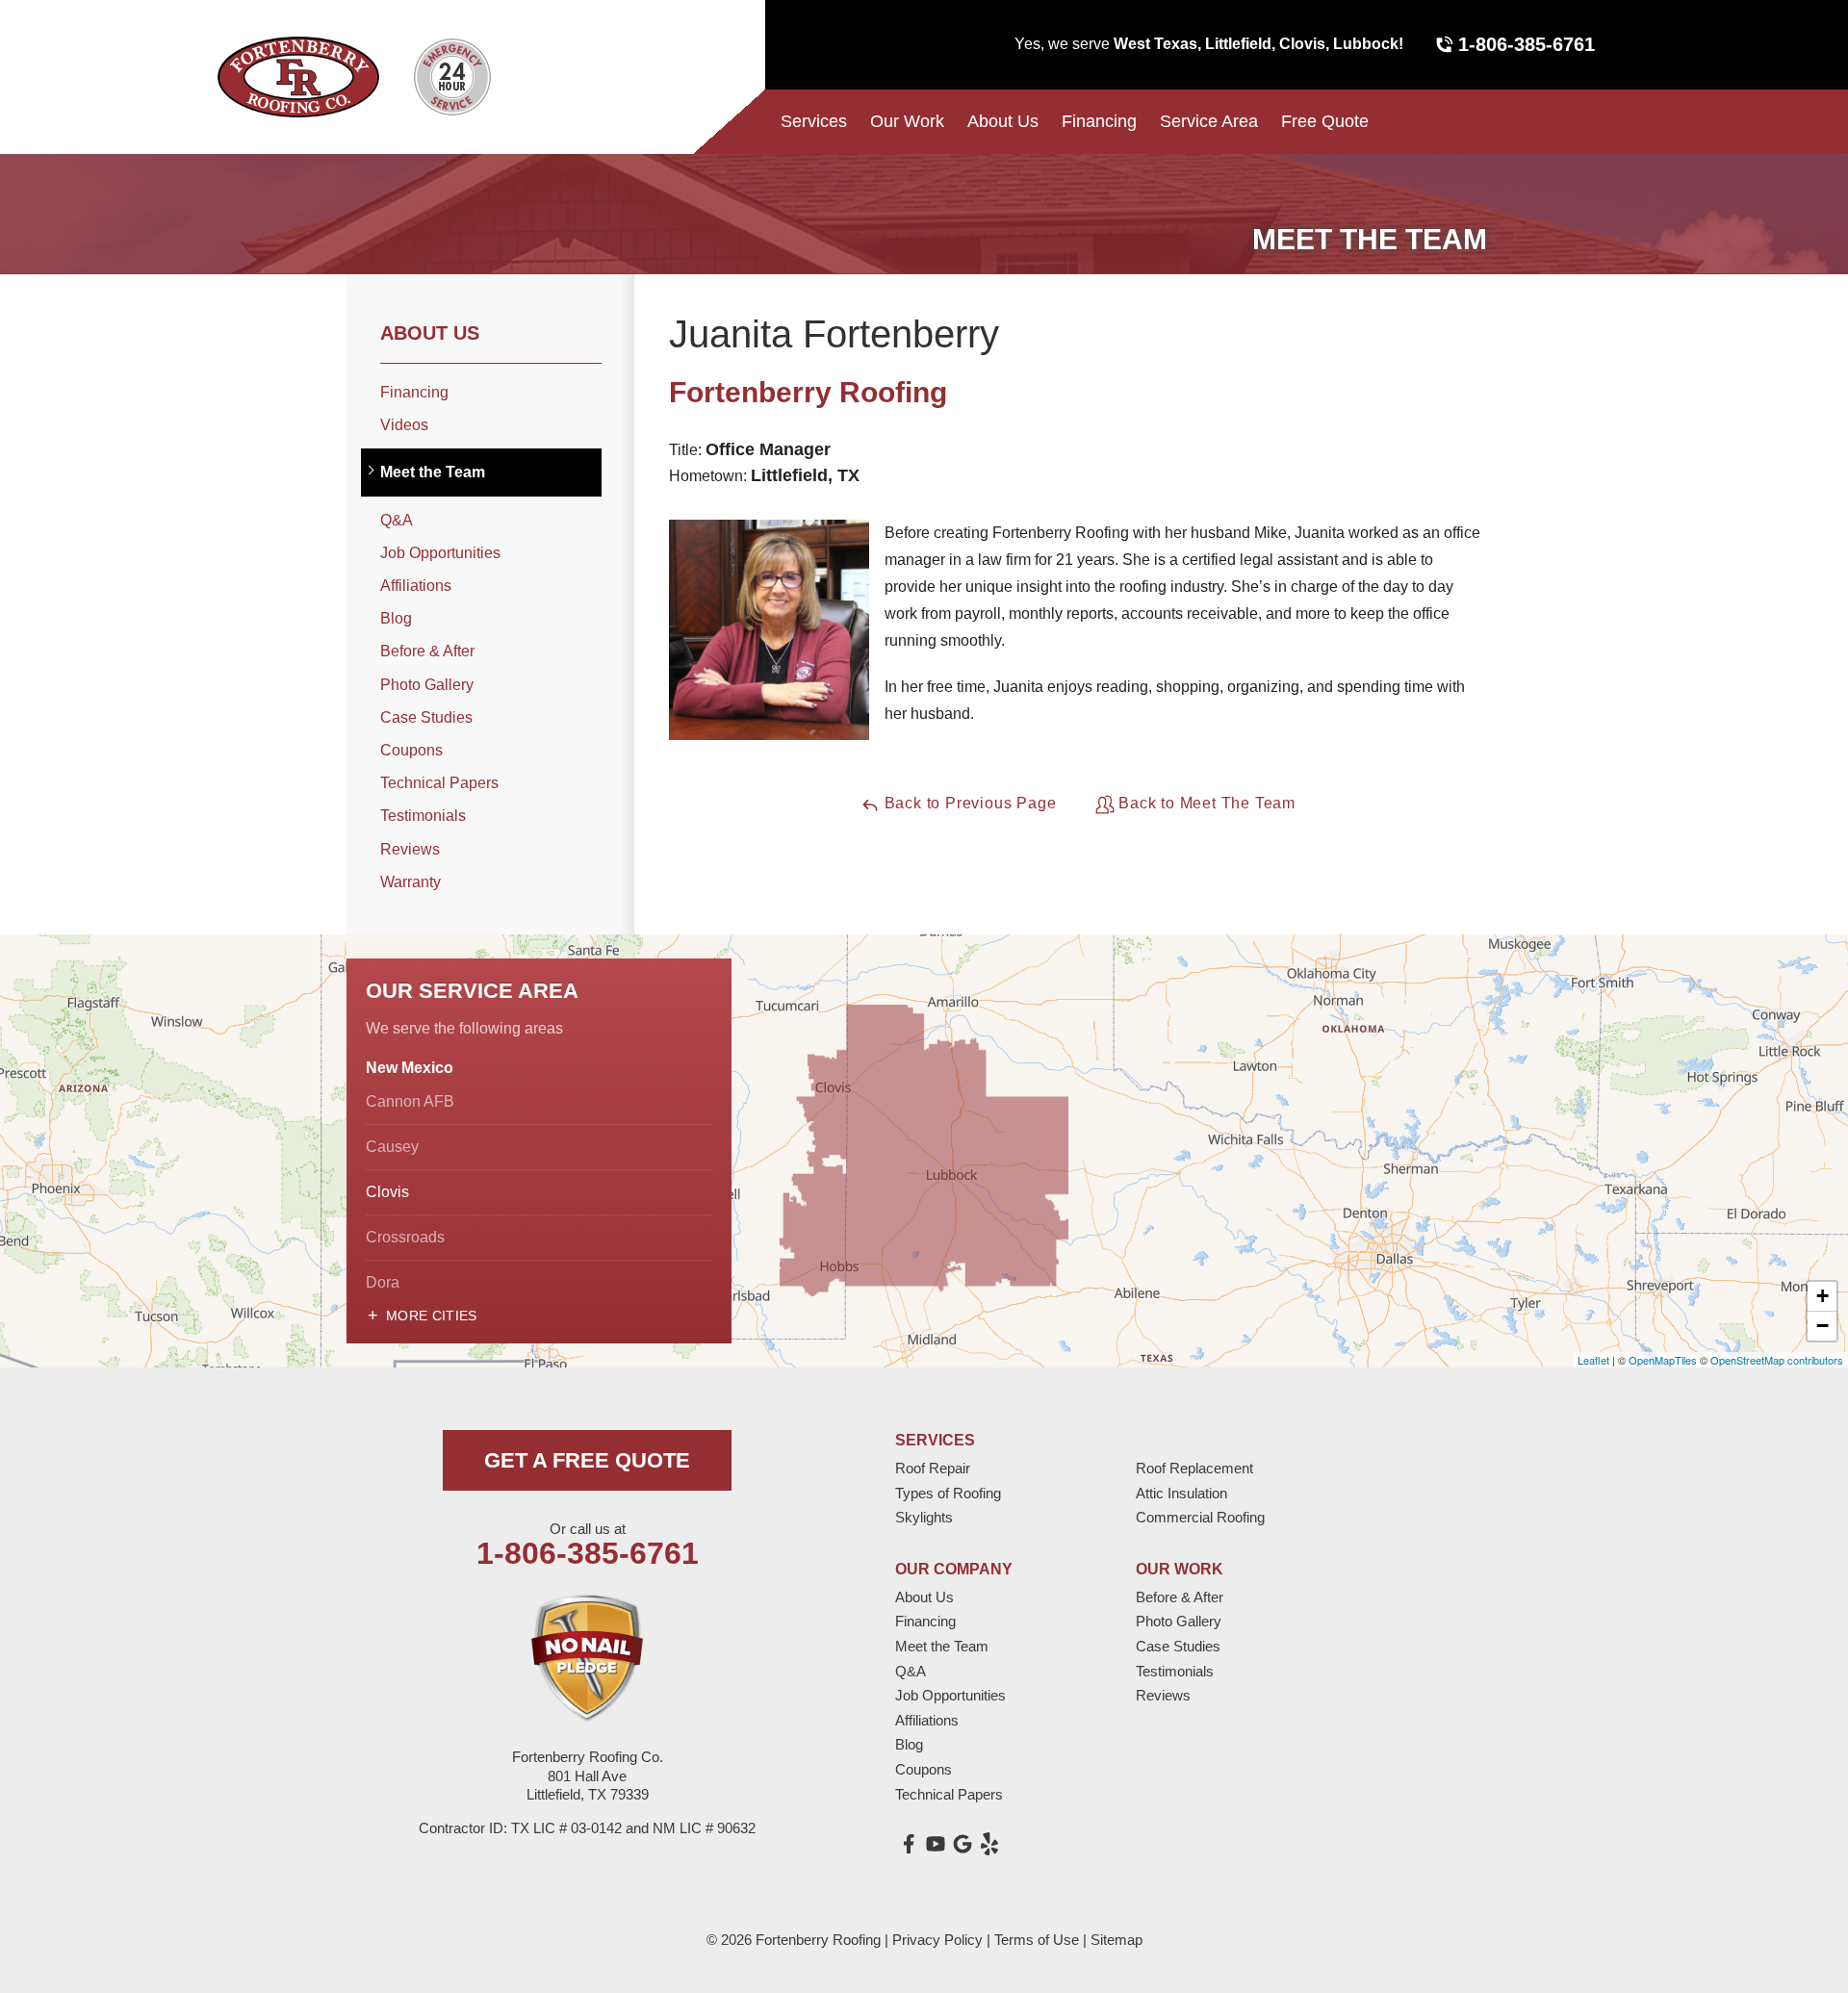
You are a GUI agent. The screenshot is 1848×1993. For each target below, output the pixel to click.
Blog (396, 618)
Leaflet (1593, 1360)
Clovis (387, 1192)
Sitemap (1116, 1940)
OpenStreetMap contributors (1777, 1360)
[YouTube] (936, 1844)
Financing (1099, 121)
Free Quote (1325, 121)
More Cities (432, 1316)
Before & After (427, 651)
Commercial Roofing (1200, 1517)
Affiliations (416, 586)
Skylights (924, 1517)
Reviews (410, 849)
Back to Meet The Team (1206, 803)
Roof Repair (933, 1468)
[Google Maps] (962, 1844)
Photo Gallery (427, 685)
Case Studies (426, 717)
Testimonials (423, 816)
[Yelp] (989, 1844)
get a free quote (587, 1460)
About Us (1003, 121)
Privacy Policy (937, 1940)
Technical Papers (439, 783)
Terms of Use (1037, 1940)
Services (814, 121)
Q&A (397, 520)
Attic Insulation (1181, 1493)
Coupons (411, 750)
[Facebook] (909, 1844)
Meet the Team (433, 472)
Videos (404, 425)
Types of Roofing (948, 1493)
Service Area (1209, 121)
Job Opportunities (440, 553)
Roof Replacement (1194, 1468)
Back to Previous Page (968, 803)
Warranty (411, 882)
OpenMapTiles (1663, 1360)
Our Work (907, 121)
